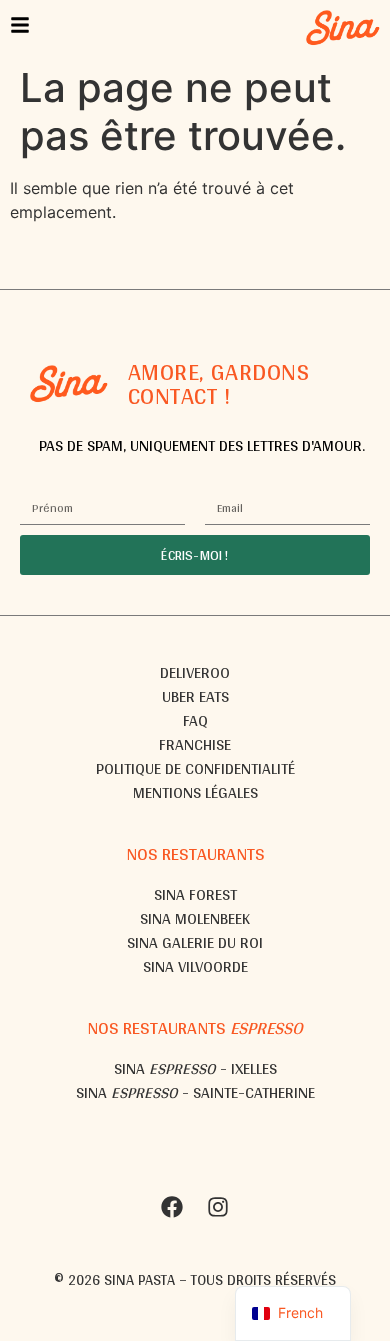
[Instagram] (218, 1207)
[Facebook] (172, 1207)
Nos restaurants (195, 853)
